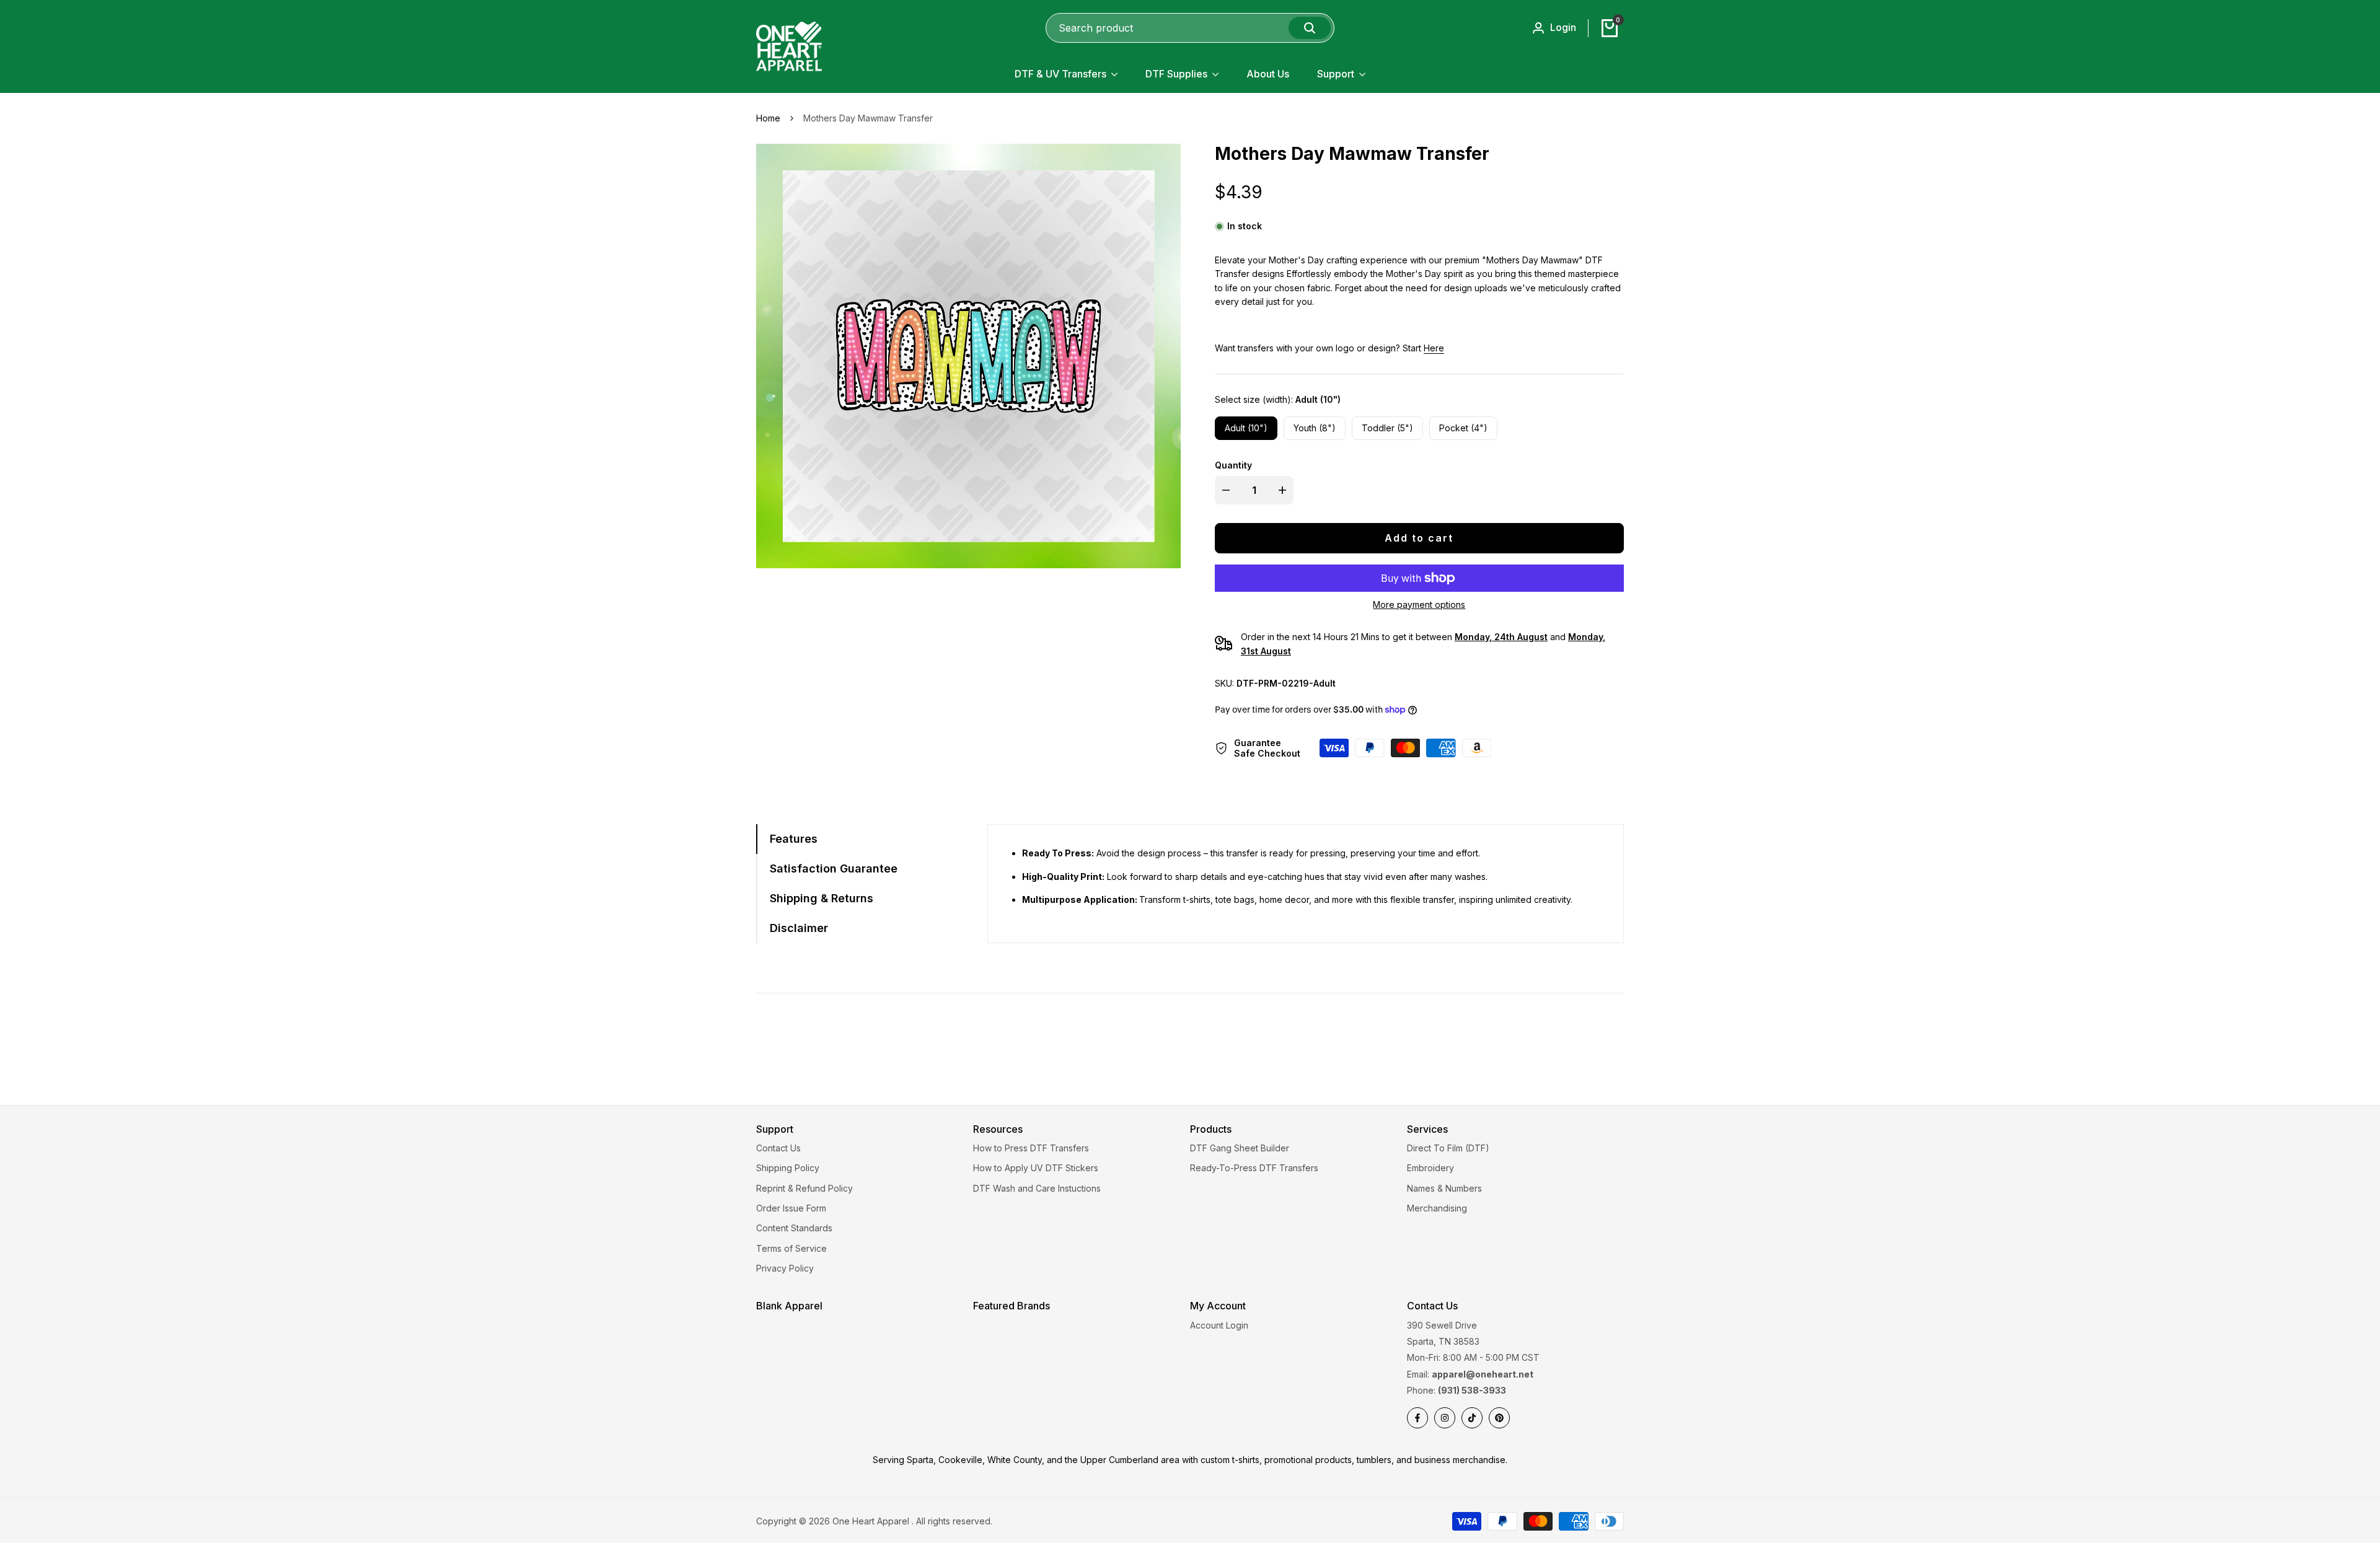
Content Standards (794, 1228)
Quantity (1233, 465)
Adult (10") (1246, 428)
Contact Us (778, 1148)
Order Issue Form (791, 1208)
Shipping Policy (788, 1168)
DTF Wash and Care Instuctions (1037, 1188)
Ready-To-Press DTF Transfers (1254, 1168)
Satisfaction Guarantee (834, 868)
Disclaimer (799, 928)
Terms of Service (791, 1248)
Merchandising (1437, 1208)
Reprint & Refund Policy (804, 1188)
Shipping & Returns (822, 898)
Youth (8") (1315, 428)
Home (768, 118)
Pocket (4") (1463, 428)
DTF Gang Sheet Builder (1240, 1148)
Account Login (1219, 1325)
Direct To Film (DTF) (1448, 1148)
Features (794, 839)
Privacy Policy (785, 1268)
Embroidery (1430, 1168)
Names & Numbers (1444, 1188)
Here (1434, 348)
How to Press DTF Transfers (1031, 1148)
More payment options (1419, 604)
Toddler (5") (1387, 428)
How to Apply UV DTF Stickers (1036, 1168)
